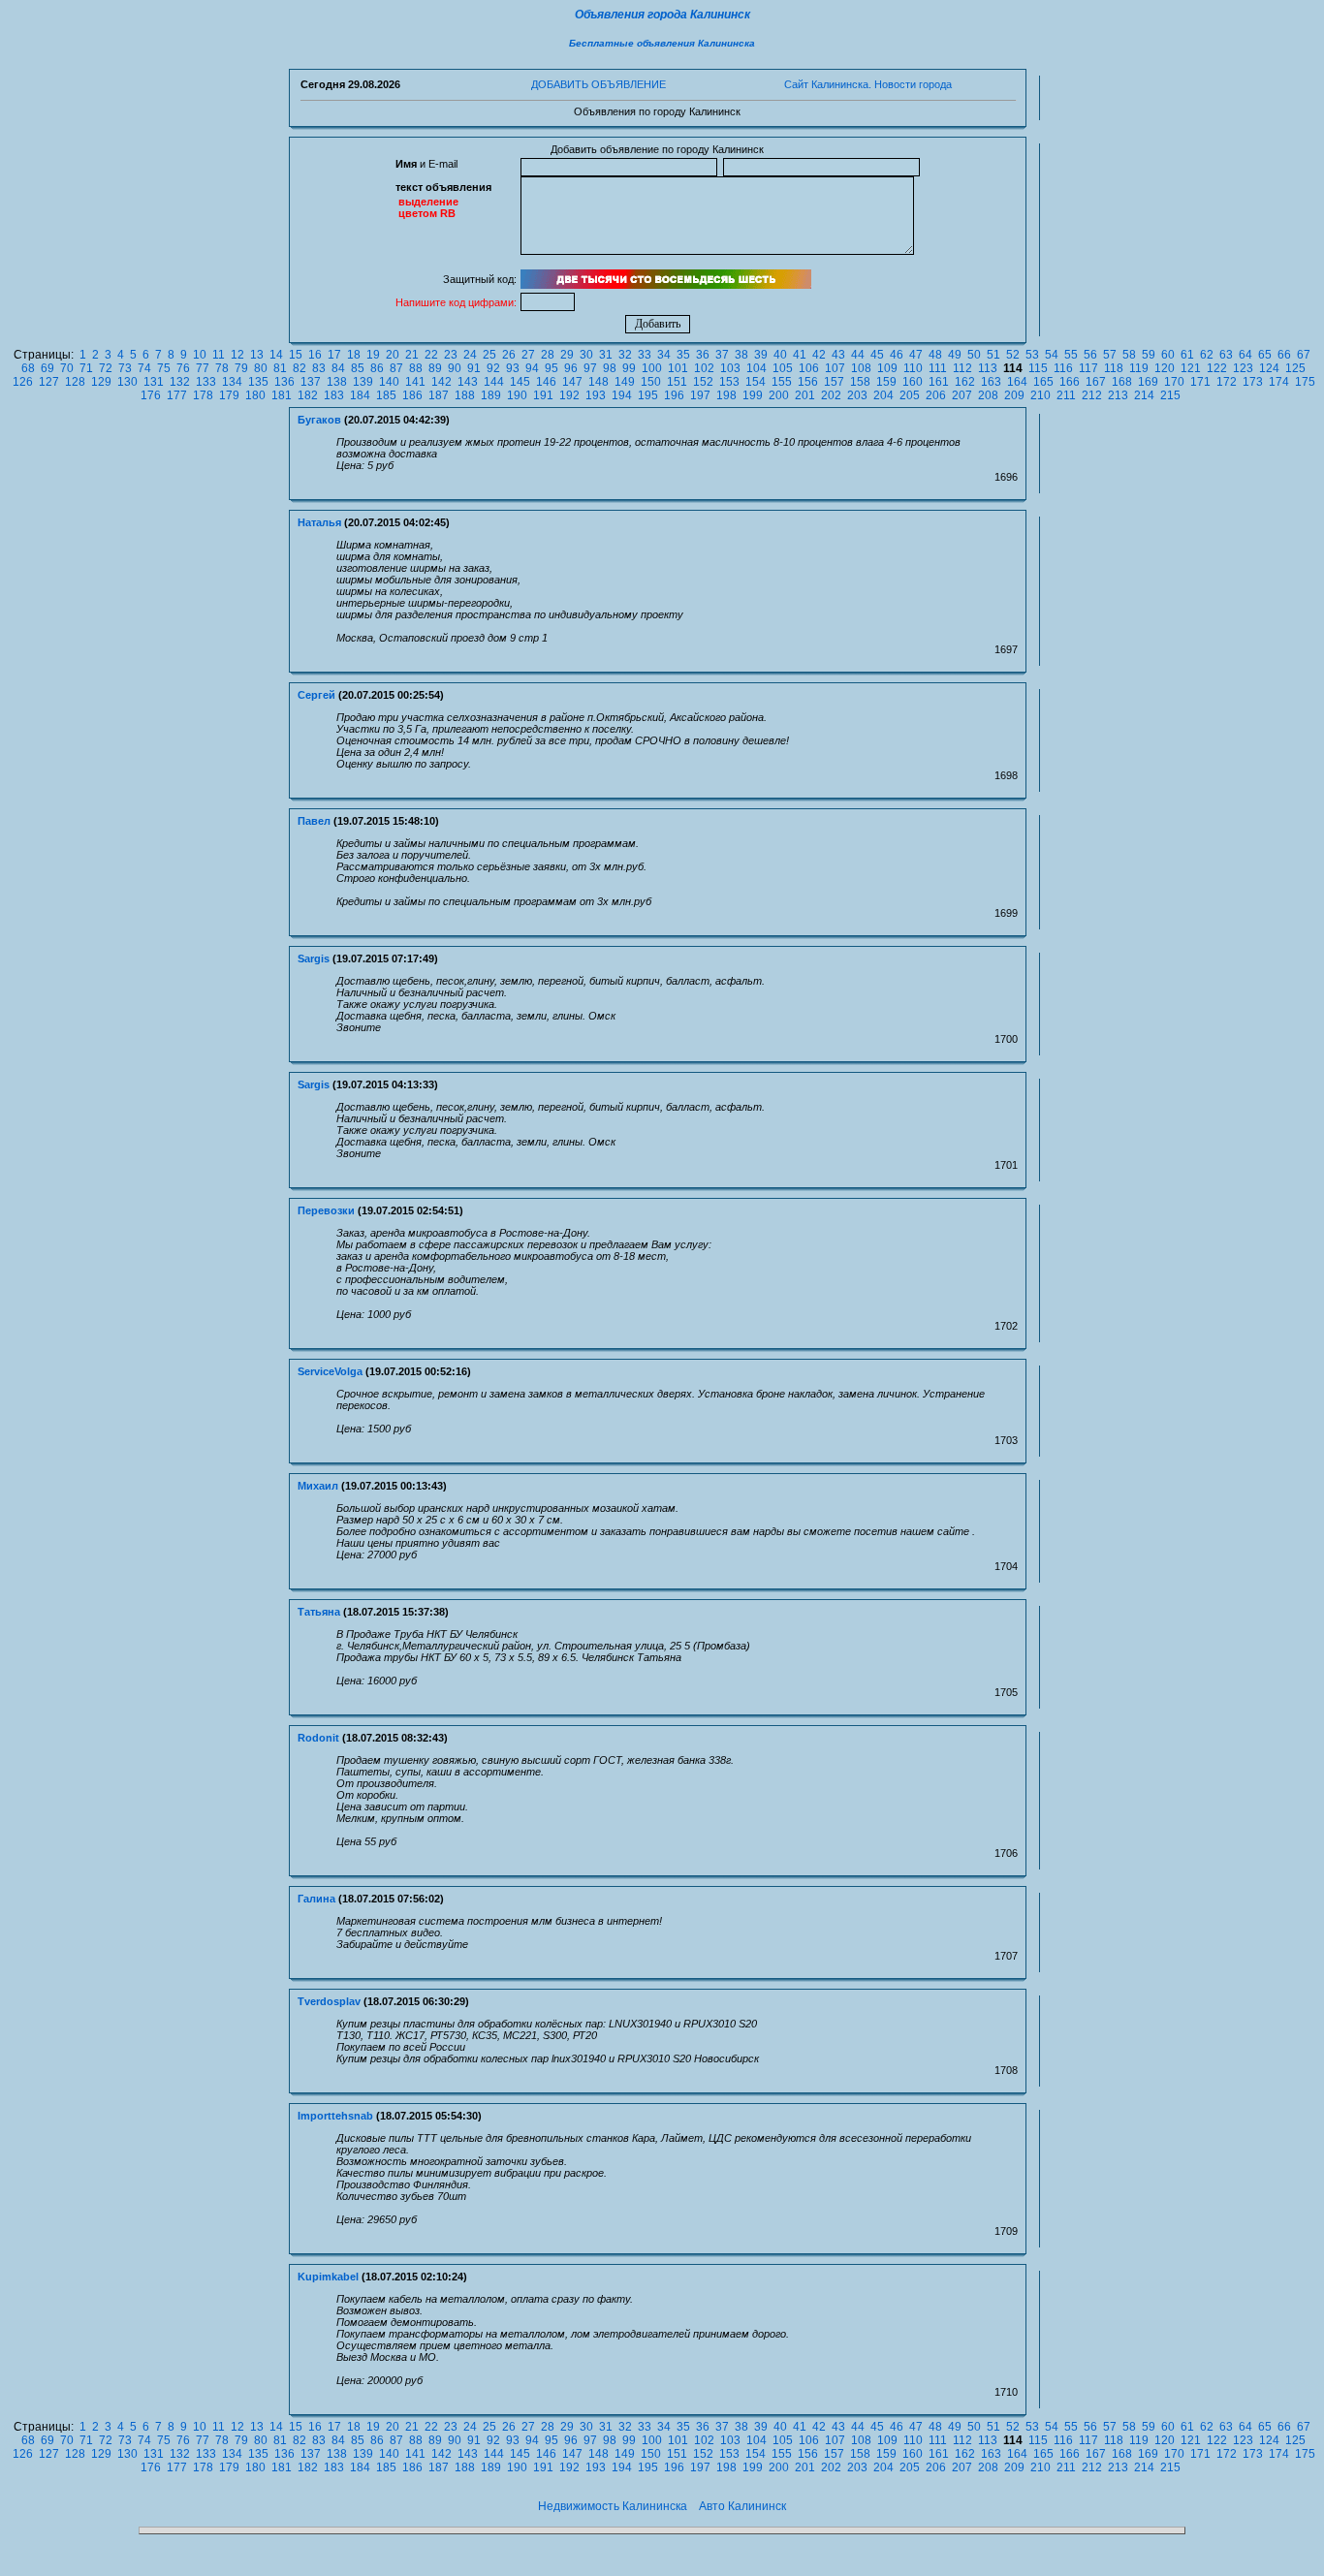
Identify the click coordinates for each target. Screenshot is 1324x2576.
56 (1090, 355)
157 (834, 382)
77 (203, 368)
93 (513, 368)
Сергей (316, 695)
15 (296, 355)
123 (1243, 368)
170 (1174, 382)
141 (415, 382)
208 (988, 395)
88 (416, 368)
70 (67, 368)
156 (808, 382)
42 (819, 355)
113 (988, 368)
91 (474, 368)
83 (319, 368)
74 (144, 368)
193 (596, 395)
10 (200, 355)
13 (257, 355)
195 (648, 395)
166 (1070, 382)
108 (861, 368)
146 (546, 382)
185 (386, 395)
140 (389, 382)
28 (548, 355)
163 (991, 382)
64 (1245, 355)
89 (435, 368)
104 (757, 368)
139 (363, 382)
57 (1110, 355)
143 (468, 382)
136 (284, 382)
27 (528, 355)
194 (622, 395)
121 (1191, 368)
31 (606, 355)
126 (23, 382)
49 (955, 355)
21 (412, 355)
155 (782, 382)
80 (261, 368)
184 (360, 395)
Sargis (314, 958)
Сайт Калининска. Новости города (868, 84)
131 (154, 382)
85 (358, 368)
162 (965, 382)
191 (543, 395)
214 (1144, 395)
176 (151, 395)
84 (338, 368)
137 (311, 382)
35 (683, 355)
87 (396, 368)
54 (1052, 355)
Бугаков (319, 420)
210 (1040, 395)
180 (255, 395)
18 (354, 355)
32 (625, 355)
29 (567, 355)
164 (1017, 382)
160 (913, 382)
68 (28, 368)
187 (439, 395)
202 (831, 395)
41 (800, 355)
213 (1118, 395)
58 (1129, 355)
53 (1032, 355)
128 (75, 382)
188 (465, 395)
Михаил (318, 1486)
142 (441, 382)
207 (962, 395)
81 (280, 368)
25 (489, 355)
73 (125, 368)
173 (1253, 382)
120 (1165, 368)
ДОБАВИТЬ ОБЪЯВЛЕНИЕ (599, 84)
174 (1279, 382)
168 (1122, 382)
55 (1071, 355)
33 (645, 355)
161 (939, 382)
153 (729, 382)
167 (1096, 382)
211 (1066, 395)
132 (180, 382)
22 (431, 355)
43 (838, 355)
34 (664, 355)
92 (493, 368)
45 (877, 355)
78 (222, 368)
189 (491, 395)
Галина (316, 1899)
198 (726, 395)
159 (886, 382)
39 (761, 355)
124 (1269, 368)
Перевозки (326, 1210)
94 (532, 368)
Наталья (319, 522)
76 (183, 368)
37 (722, 355)
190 (517, 395)
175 (1305, 382)
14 (276, 355)
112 (962, 368)
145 (520, 382)
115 (1038, 368)
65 (1265, 355)
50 (974, 355)
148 (599, 382)
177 (177, 395)
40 (780, 355)
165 (1043, 382)
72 (106, 368)
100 (652, 368)
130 (127, 382)
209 (1014, 395)
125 (1295, 368)
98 (610, 368)
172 (1227, 382)
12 (237, 355)
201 (805, 395)
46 (897, 355)
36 (703, 355)
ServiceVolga (330, 1371)
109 (887, 368)
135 (258, 382)
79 (241, 368)
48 (935, 355)
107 (835, 368)
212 (1092, 395)
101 (678, 368)
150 (651, 382)
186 (412, 395)
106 (809, 368)
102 (704, 368)
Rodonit (318, 1738)
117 (1088, 368)
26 (509, 355)
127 (49, 382)
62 (1207, 355)
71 (86, 368)
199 (753, 395)
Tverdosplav (329, 2001)
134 (232, 382)
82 (299, 368)
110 (913, 368)
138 (337, 382)
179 (229, 395)
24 (470, 355)
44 (858, 355)
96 (571, 368)
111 (938, 368)
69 (47, 368)
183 (334, 395)
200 (779, 395)
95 (552, 368)
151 (677, 382)
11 (219, 355)
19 (373, 355)
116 (1063, 368)
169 (1148, 382)
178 (203, 395)
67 (1304, 355)
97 (590, 368)
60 (1168, 355)
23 (451, 355)
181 (282, 395)
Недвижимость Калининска (613, 2506)
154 (756, 382)
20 (393, 355)
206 (936, 395)
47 (916, 355)
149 (625, 382)
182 (308, 395)
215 (1170, 395)
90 (455, 368)
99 (629, 368)
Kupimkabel (328, 2277)
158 (860, 382)
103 (730, 368)
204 (883, 395)
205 (910, 395)
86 (377, 368)
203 (857, 395)
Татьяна (319, 1612)
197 (700, 395)
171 (1200, 382)
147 (572, 382)
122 (1217, 368)
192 (569, 395)
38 (741, 355)
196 (674, 395)
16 (315, 355)
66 (1284, 355)
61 (1187, 355)
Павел (314, 821)
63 (1226, 355)
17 (334, 355)
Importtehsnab (335, 2116)
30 (586, 355)
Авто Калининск (742, 2506)
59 (1149, 355)
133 (206, 382)
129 (101, 382)
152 (703, 382)
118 (1114, 368)
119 (1139, 368)
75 (164, 368)
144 (494, 382)
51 (993, 355)
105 (783, 368)
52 (1013, 355)
